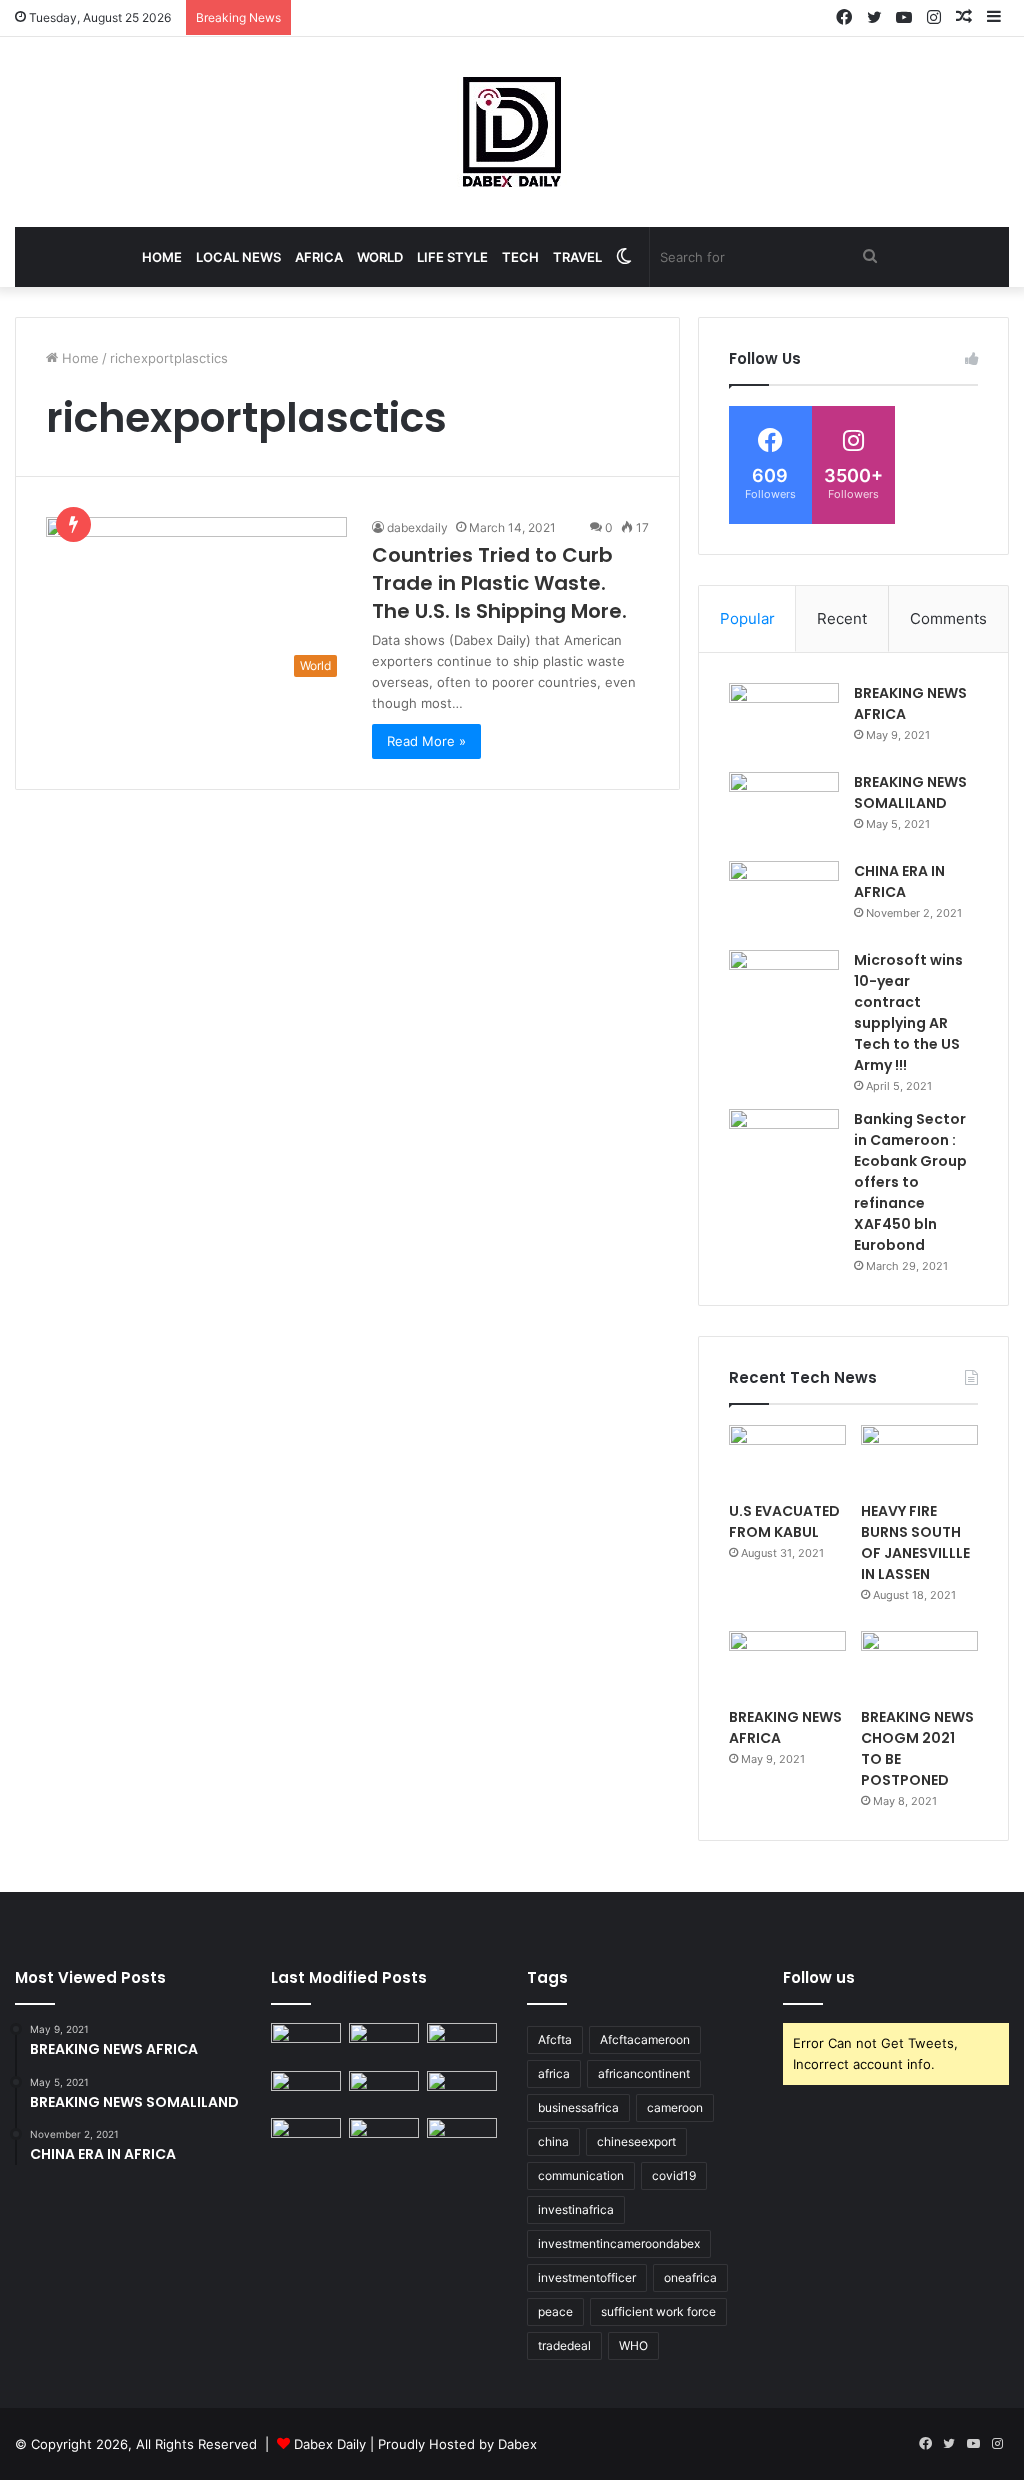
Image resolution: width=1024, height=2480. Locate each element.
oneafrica (690, 2277)
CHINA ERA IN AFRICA (899, 881)
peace (555, 2311)
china (553, 2141)
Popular (747, 618)
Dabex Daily (330, 2444)
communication (581, 2175)
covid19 (674, 2175)
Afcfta (555, 2039)
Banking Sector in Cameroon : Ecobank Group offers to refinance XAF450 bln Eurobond (910, 1182)
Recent (842, 618)
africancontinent (644, 2073)
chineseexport (636, 2141)
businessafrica (578, 2107)
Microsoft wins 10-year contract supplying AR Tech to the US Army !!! (908, 1012)
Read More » (426, 741)
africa (554, 2073)
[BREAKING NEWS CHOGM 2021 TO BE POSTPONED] (919, 1664)
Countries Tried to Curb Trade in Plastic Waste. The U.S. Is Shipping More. (499, 583)
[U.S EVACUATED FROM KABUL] (787, 1458)
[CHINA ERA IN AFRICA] (784, 898)
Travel (577, 257)
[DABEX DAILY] (512, 132)
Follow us (819, 1977)
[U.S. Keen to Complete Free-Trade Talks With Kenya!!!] (384, 2137)
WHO (633, 2345)
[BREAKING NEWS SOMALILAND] (784, 809)
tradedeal (564, 2345)
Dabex (517, 2444)
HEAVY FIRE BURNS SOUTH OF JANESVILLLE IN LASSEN (915, 1542)
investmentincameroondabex (619, 2243)
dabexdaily (417, 527)
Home (162, 257)
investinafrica (576, 2209)
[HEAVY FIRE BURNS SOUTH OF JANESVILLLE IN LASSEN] (919, 1458)
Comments (948, 618)
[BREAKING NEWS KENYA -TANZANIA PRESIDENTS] (462, 2090)
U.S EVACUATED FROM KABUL (784, 1521)
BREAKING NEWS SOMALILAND (910, 792)
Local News (238, 257)
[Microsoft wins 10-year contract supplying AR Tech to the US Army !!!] (784, 987)
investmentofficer (587, 2277)
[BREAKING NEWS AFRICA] (784, 720)
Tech (520, 257)
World (380, 257)
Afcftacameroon (645, 2039)
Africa (319, 257)
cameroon (675, 2107)
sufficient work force (658, 2311)
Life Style (452, 257)
